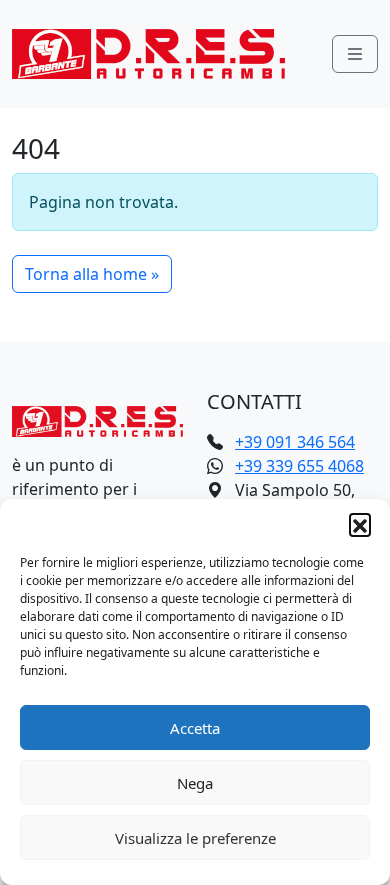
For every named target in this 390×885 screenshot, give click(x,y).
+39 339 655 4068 (299, 466)
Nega (195, 783)
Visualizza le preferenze (195, 838)
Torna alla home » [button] (92, 274)
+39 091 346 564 (295, 442)
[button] (360, 524)
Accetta (195, 728)
